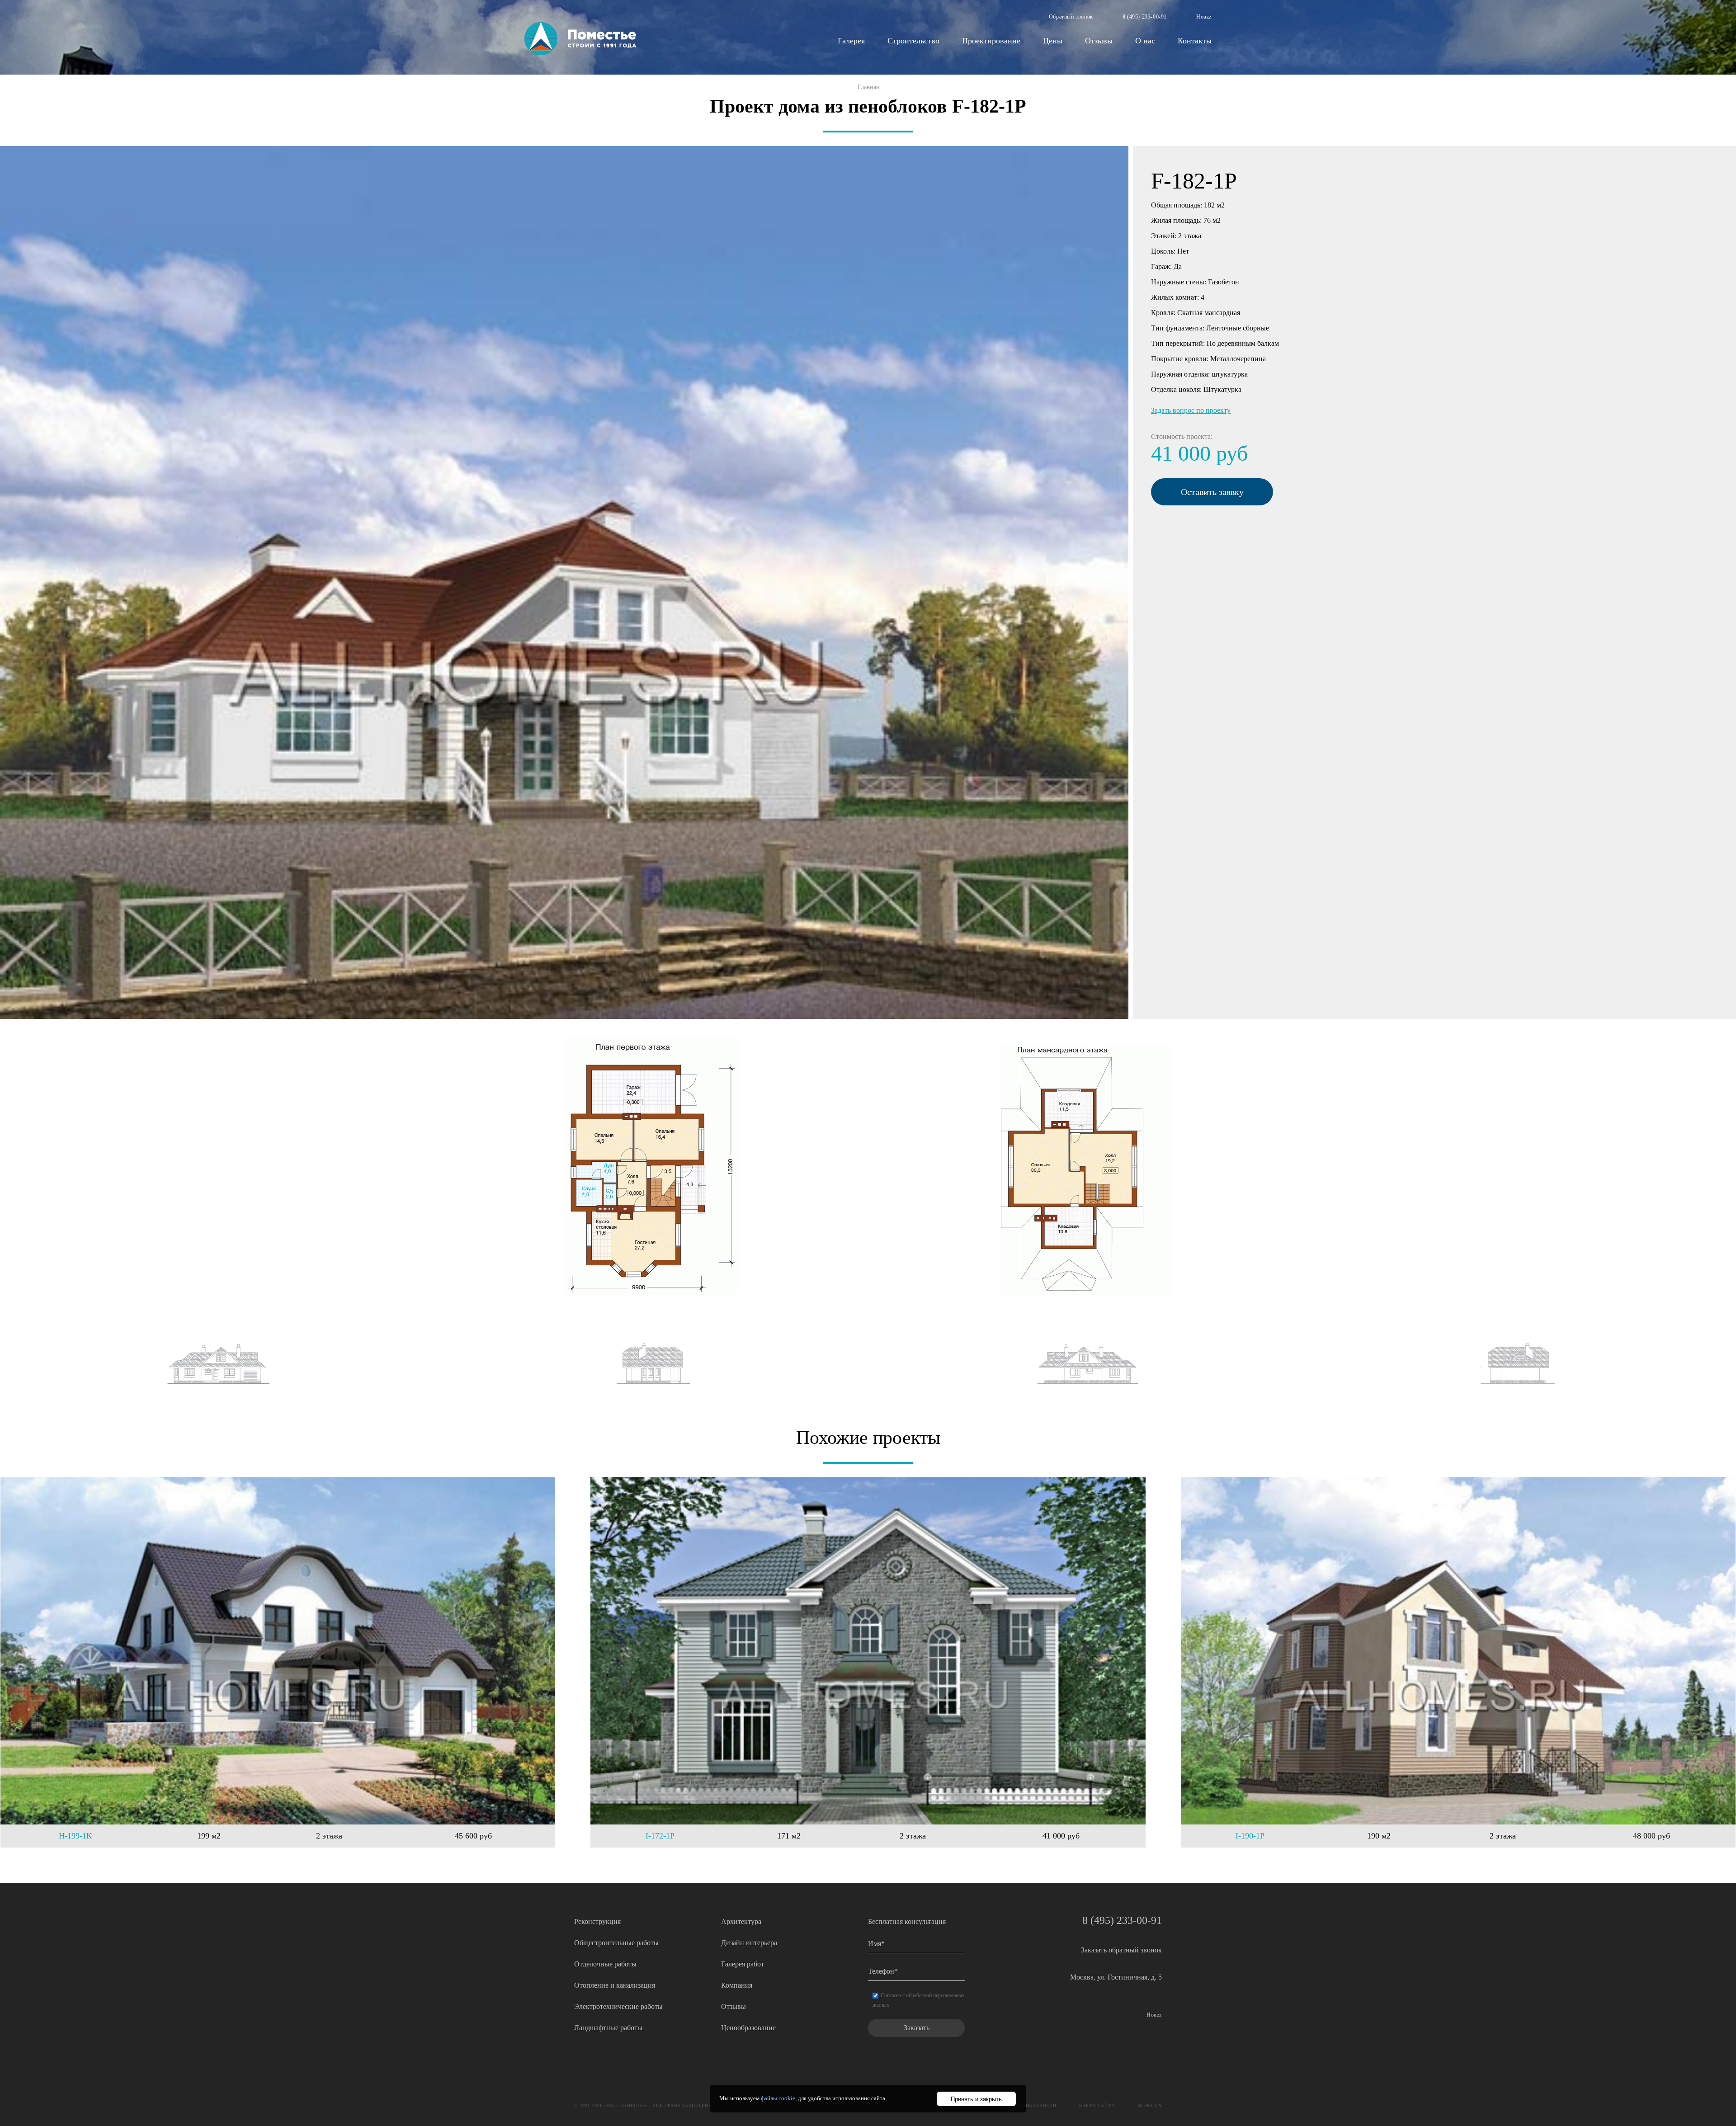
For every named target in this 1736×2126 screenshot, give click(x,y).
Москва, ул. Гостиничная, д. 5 (1116, 1977)
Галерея (851, 41)
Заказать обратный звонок (1121, 1950)
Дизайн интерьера (749, 1943)
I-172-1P (660, 1836)
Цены (1053, 41)
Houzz (1204, 17)
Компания (737, 1985)
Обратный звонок (1071, 17)
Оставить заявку (1212, 492)
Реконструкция (597, 1921)
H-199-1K (75, 1836)
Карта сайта (1097, 2105)
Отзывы (1099, 41)
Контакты (1195, 41)
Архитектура (741, 1921)
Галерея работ (743, 1964)
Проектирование (991, 41)
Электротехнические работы (618, 2006)
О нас (1145, 41)
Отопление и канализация (615, 1985)
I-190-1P (1250, 1836)
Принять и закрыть (976, 2099)
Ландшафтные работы (608, 2028)
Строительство (913, 41)
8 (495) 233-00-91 (1145, 17)
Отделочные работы (605, 1964)
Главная (868, 87)
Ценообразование (748, 2028)
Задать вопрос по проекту (1191, 410)
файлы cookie (778, 2098)
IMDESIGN (1150, 2105)
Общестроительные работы (616, 1943)
